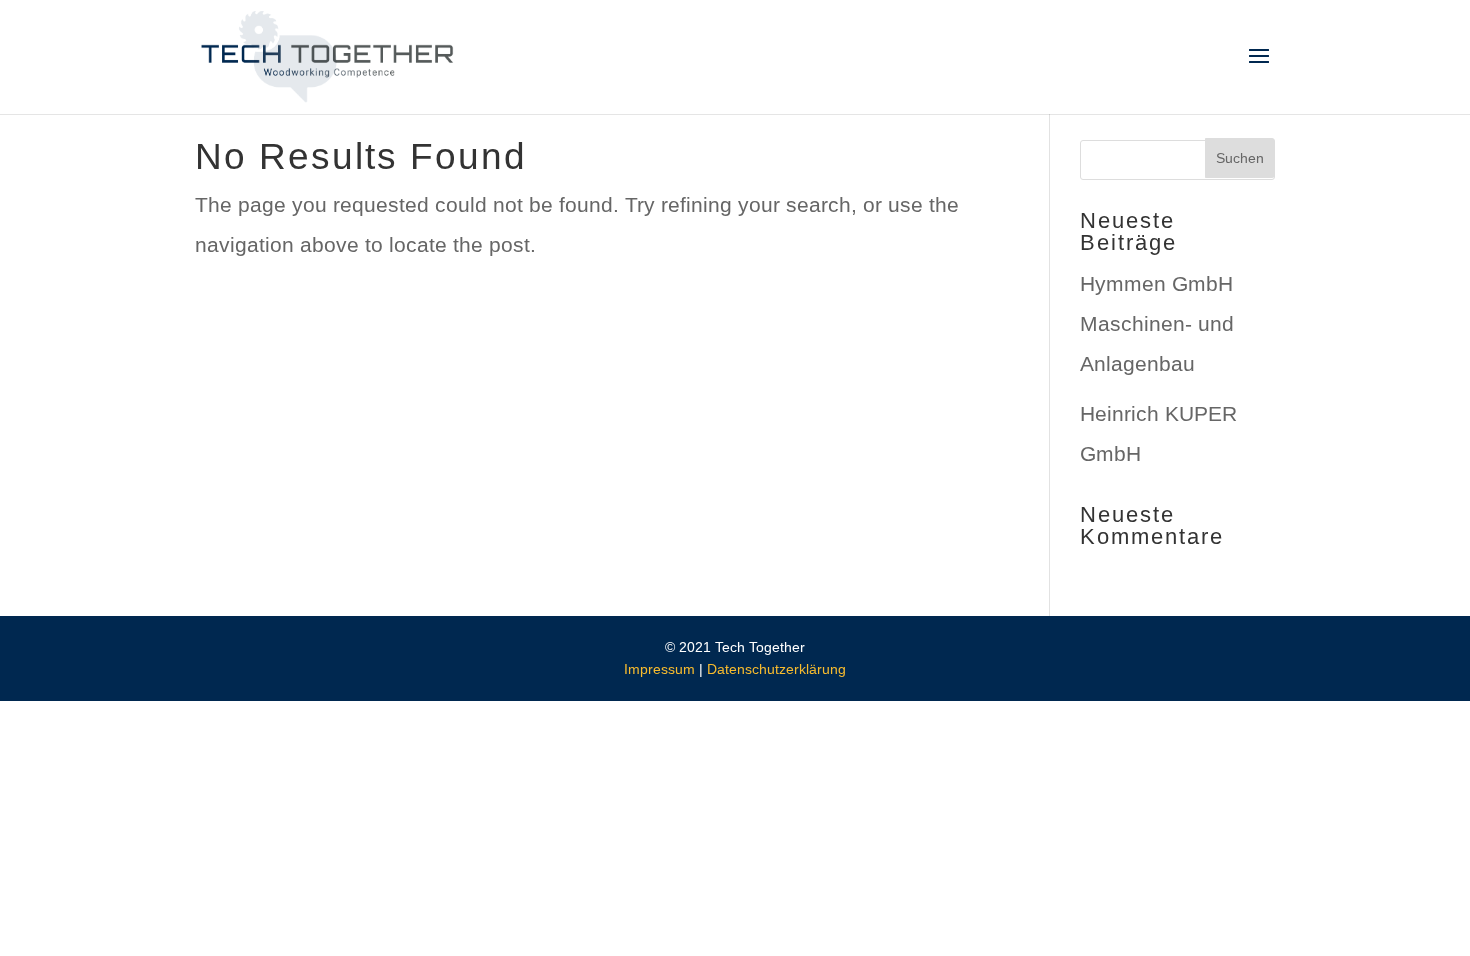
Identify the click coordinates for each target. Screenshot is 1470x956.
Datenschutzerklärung (776, 669)
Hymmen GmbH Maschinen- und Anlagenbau (1157, 323)
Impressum (659, 669)
